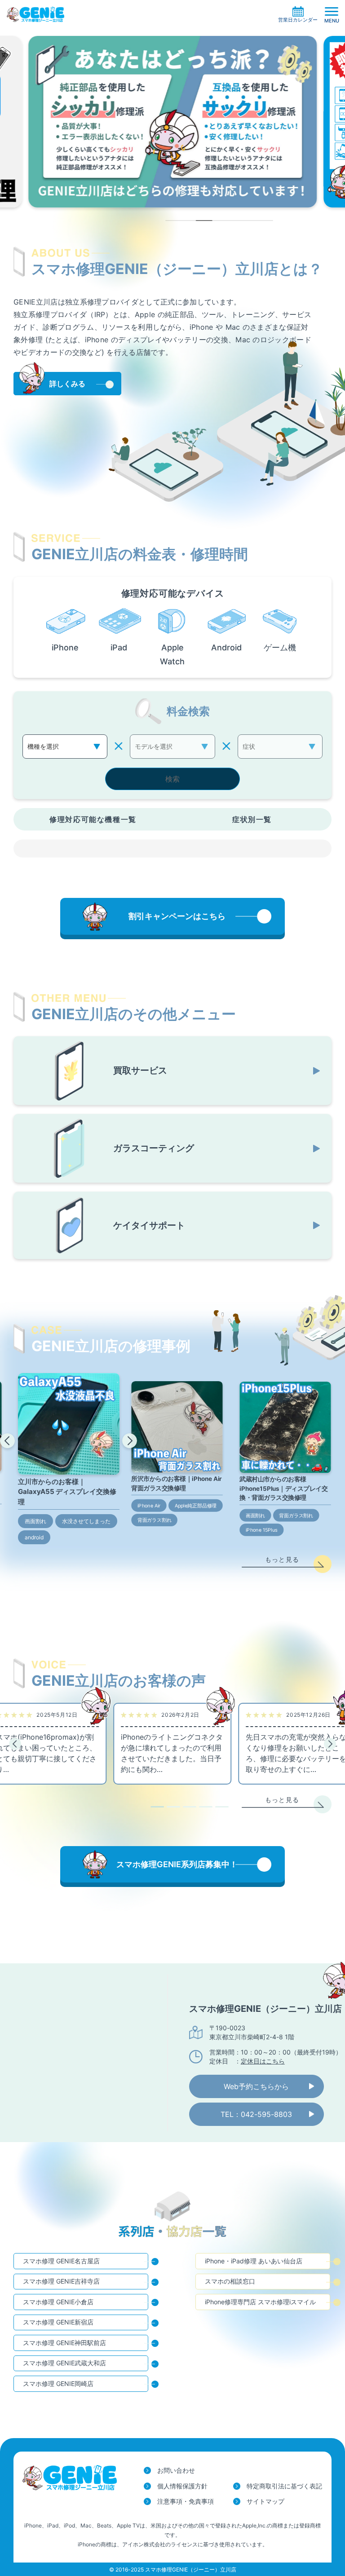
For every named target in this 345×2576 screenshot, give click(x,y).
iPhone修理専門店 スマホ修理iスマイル (260, 2302)
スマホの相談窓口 (230, 2281)
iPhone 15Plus (262, 1530)
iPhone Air (149, 1506)
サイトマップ (265, 2501)
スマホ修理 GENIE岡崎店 (58, 2384)
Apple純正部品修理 (196, 1506)
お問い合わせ (176, 2470)
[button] (7, 1441)
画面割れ (35, 1521)
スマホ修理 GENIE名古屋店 (61, 2261)
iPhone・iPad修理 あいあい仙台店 (254, 2261)
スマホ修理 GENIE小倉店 (58, 2302)
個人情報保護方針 (182, 2486)
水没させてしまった (86, 1521)
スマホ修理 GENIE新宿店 (58, 2322)
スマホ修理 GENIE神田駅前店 (64, 2343)
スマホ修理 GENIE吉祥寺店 (61, 2281)
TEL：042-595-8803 (256, 2114)
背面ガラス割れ (155, 1520)
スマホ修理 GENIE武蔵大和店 (64, 2363)
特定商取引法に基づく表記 (284, 2486)
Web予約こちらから (256, 2086)
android (34, 1537)
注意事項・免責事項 (186, 2501)
